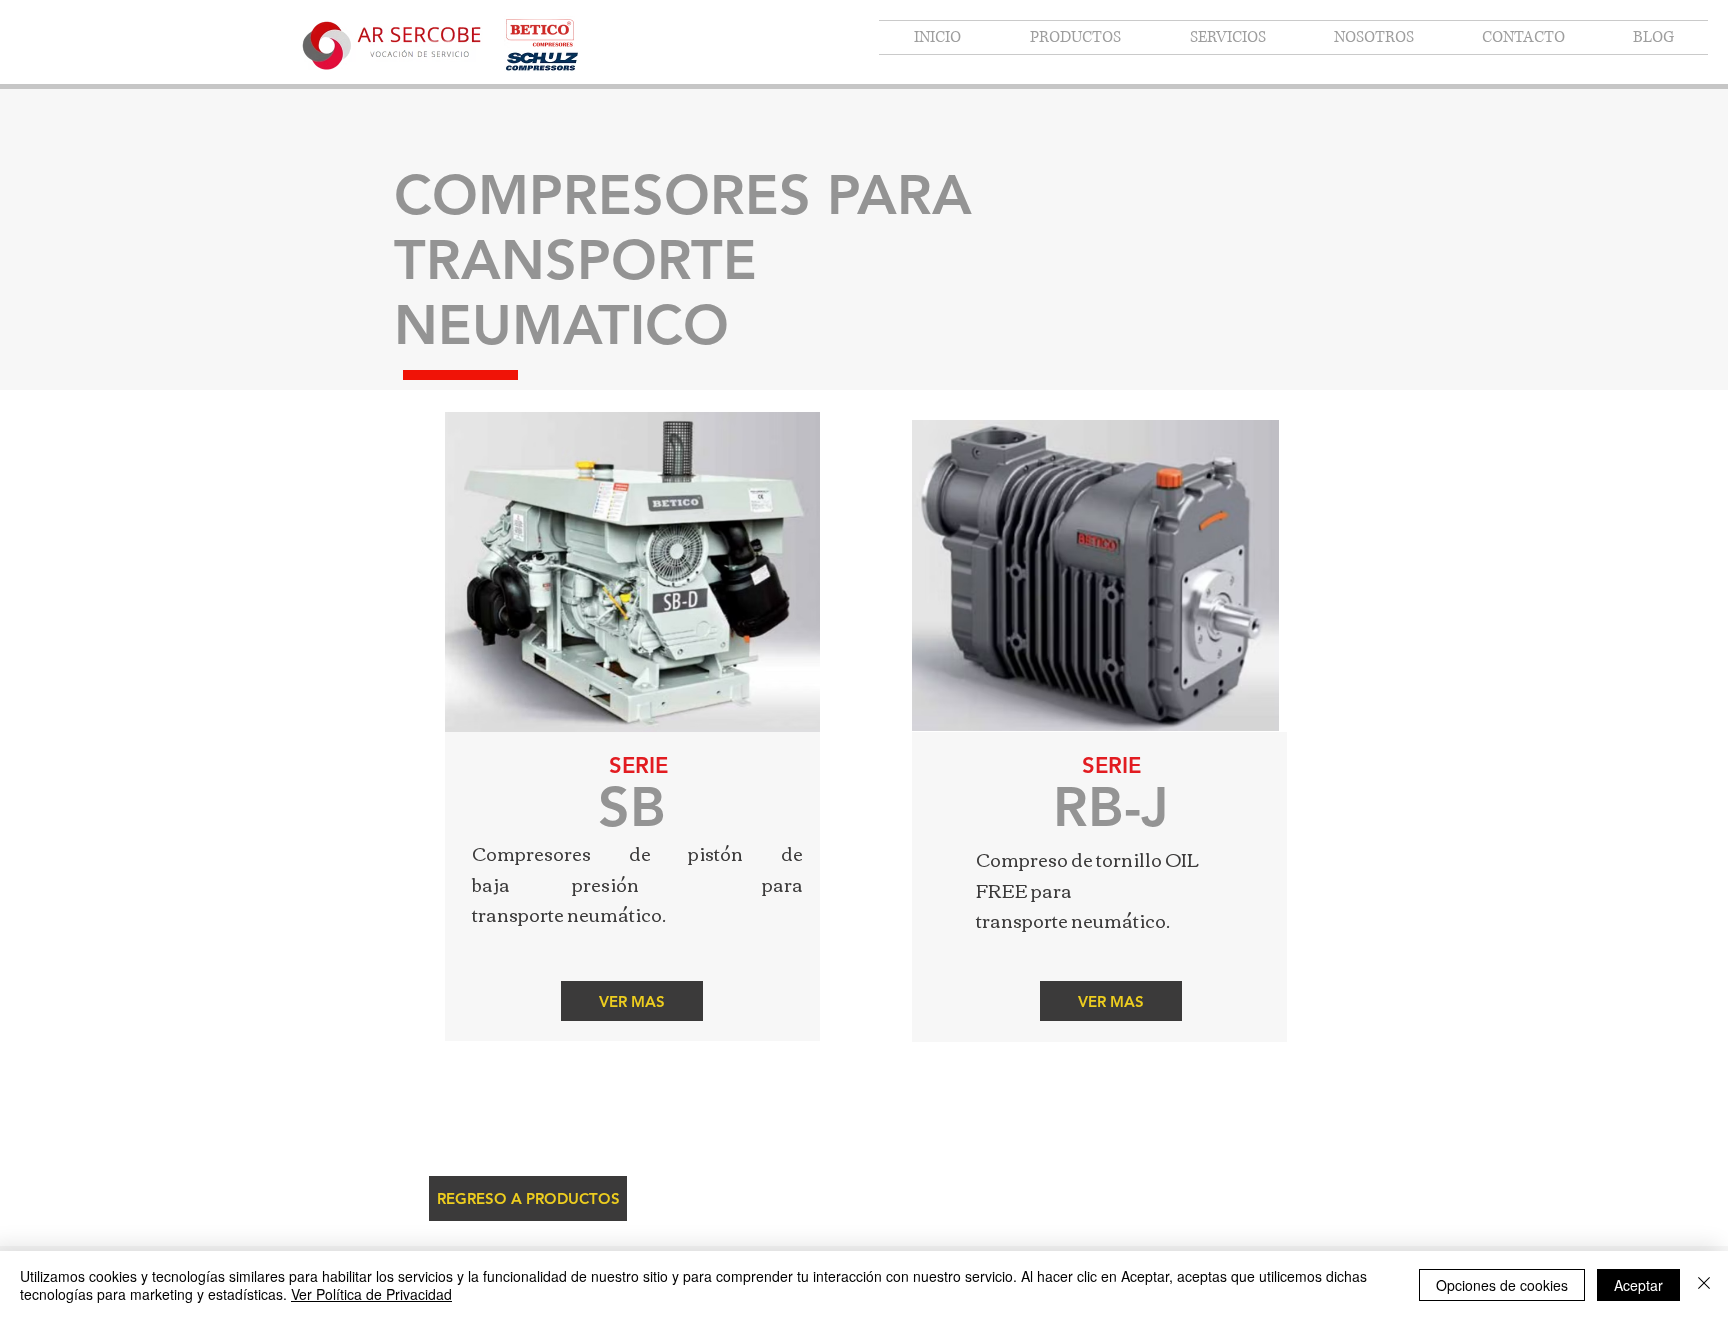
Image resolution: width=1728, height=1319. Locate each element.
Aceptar (1638, 1285)
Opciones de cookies (1502, 1285)
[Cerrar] (1704, 1285)
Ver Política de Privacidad (371, 1294)
